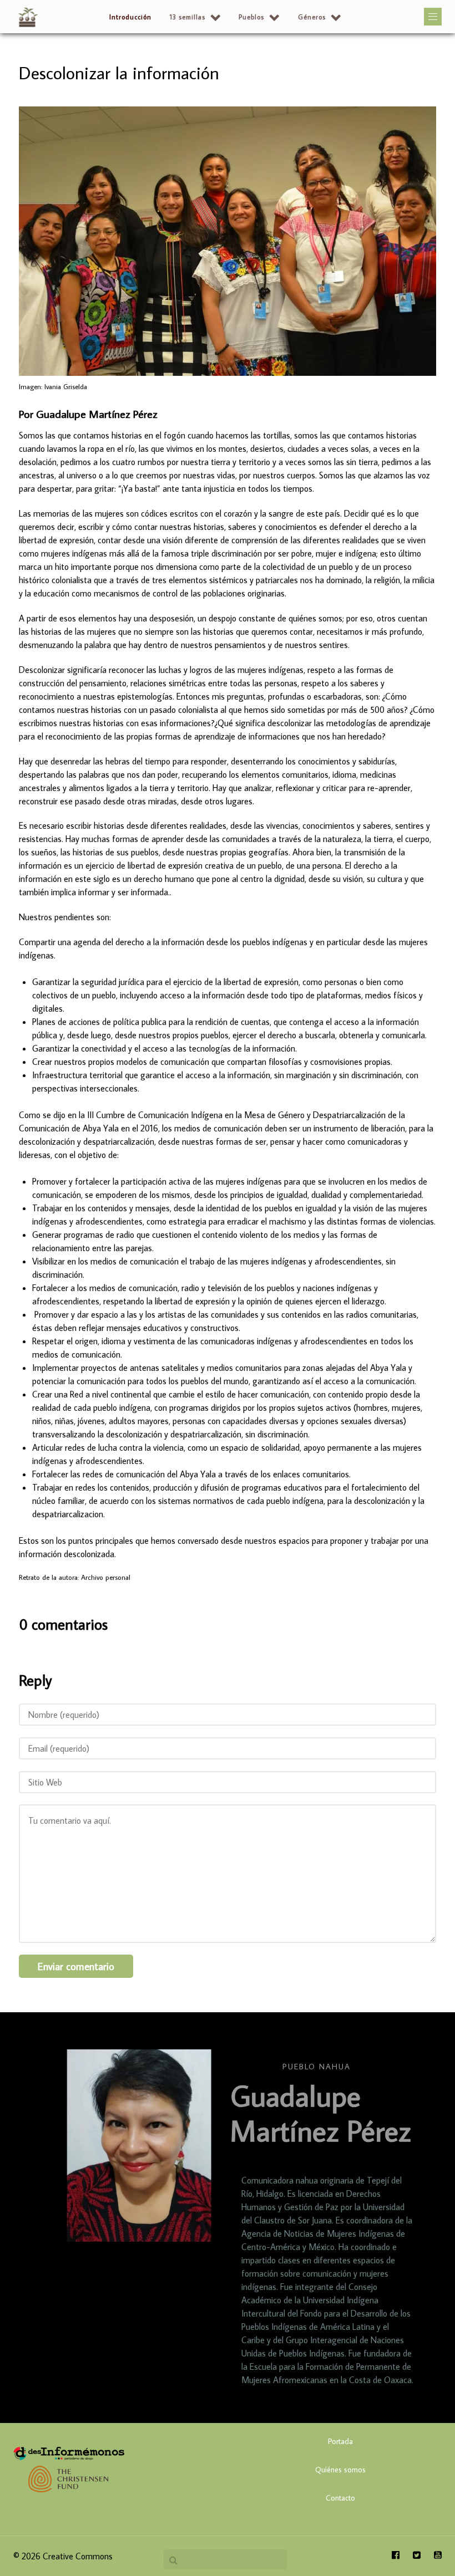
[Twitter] (418, 2555)
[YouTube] (435, 2555)
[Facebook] (400, 2555)
